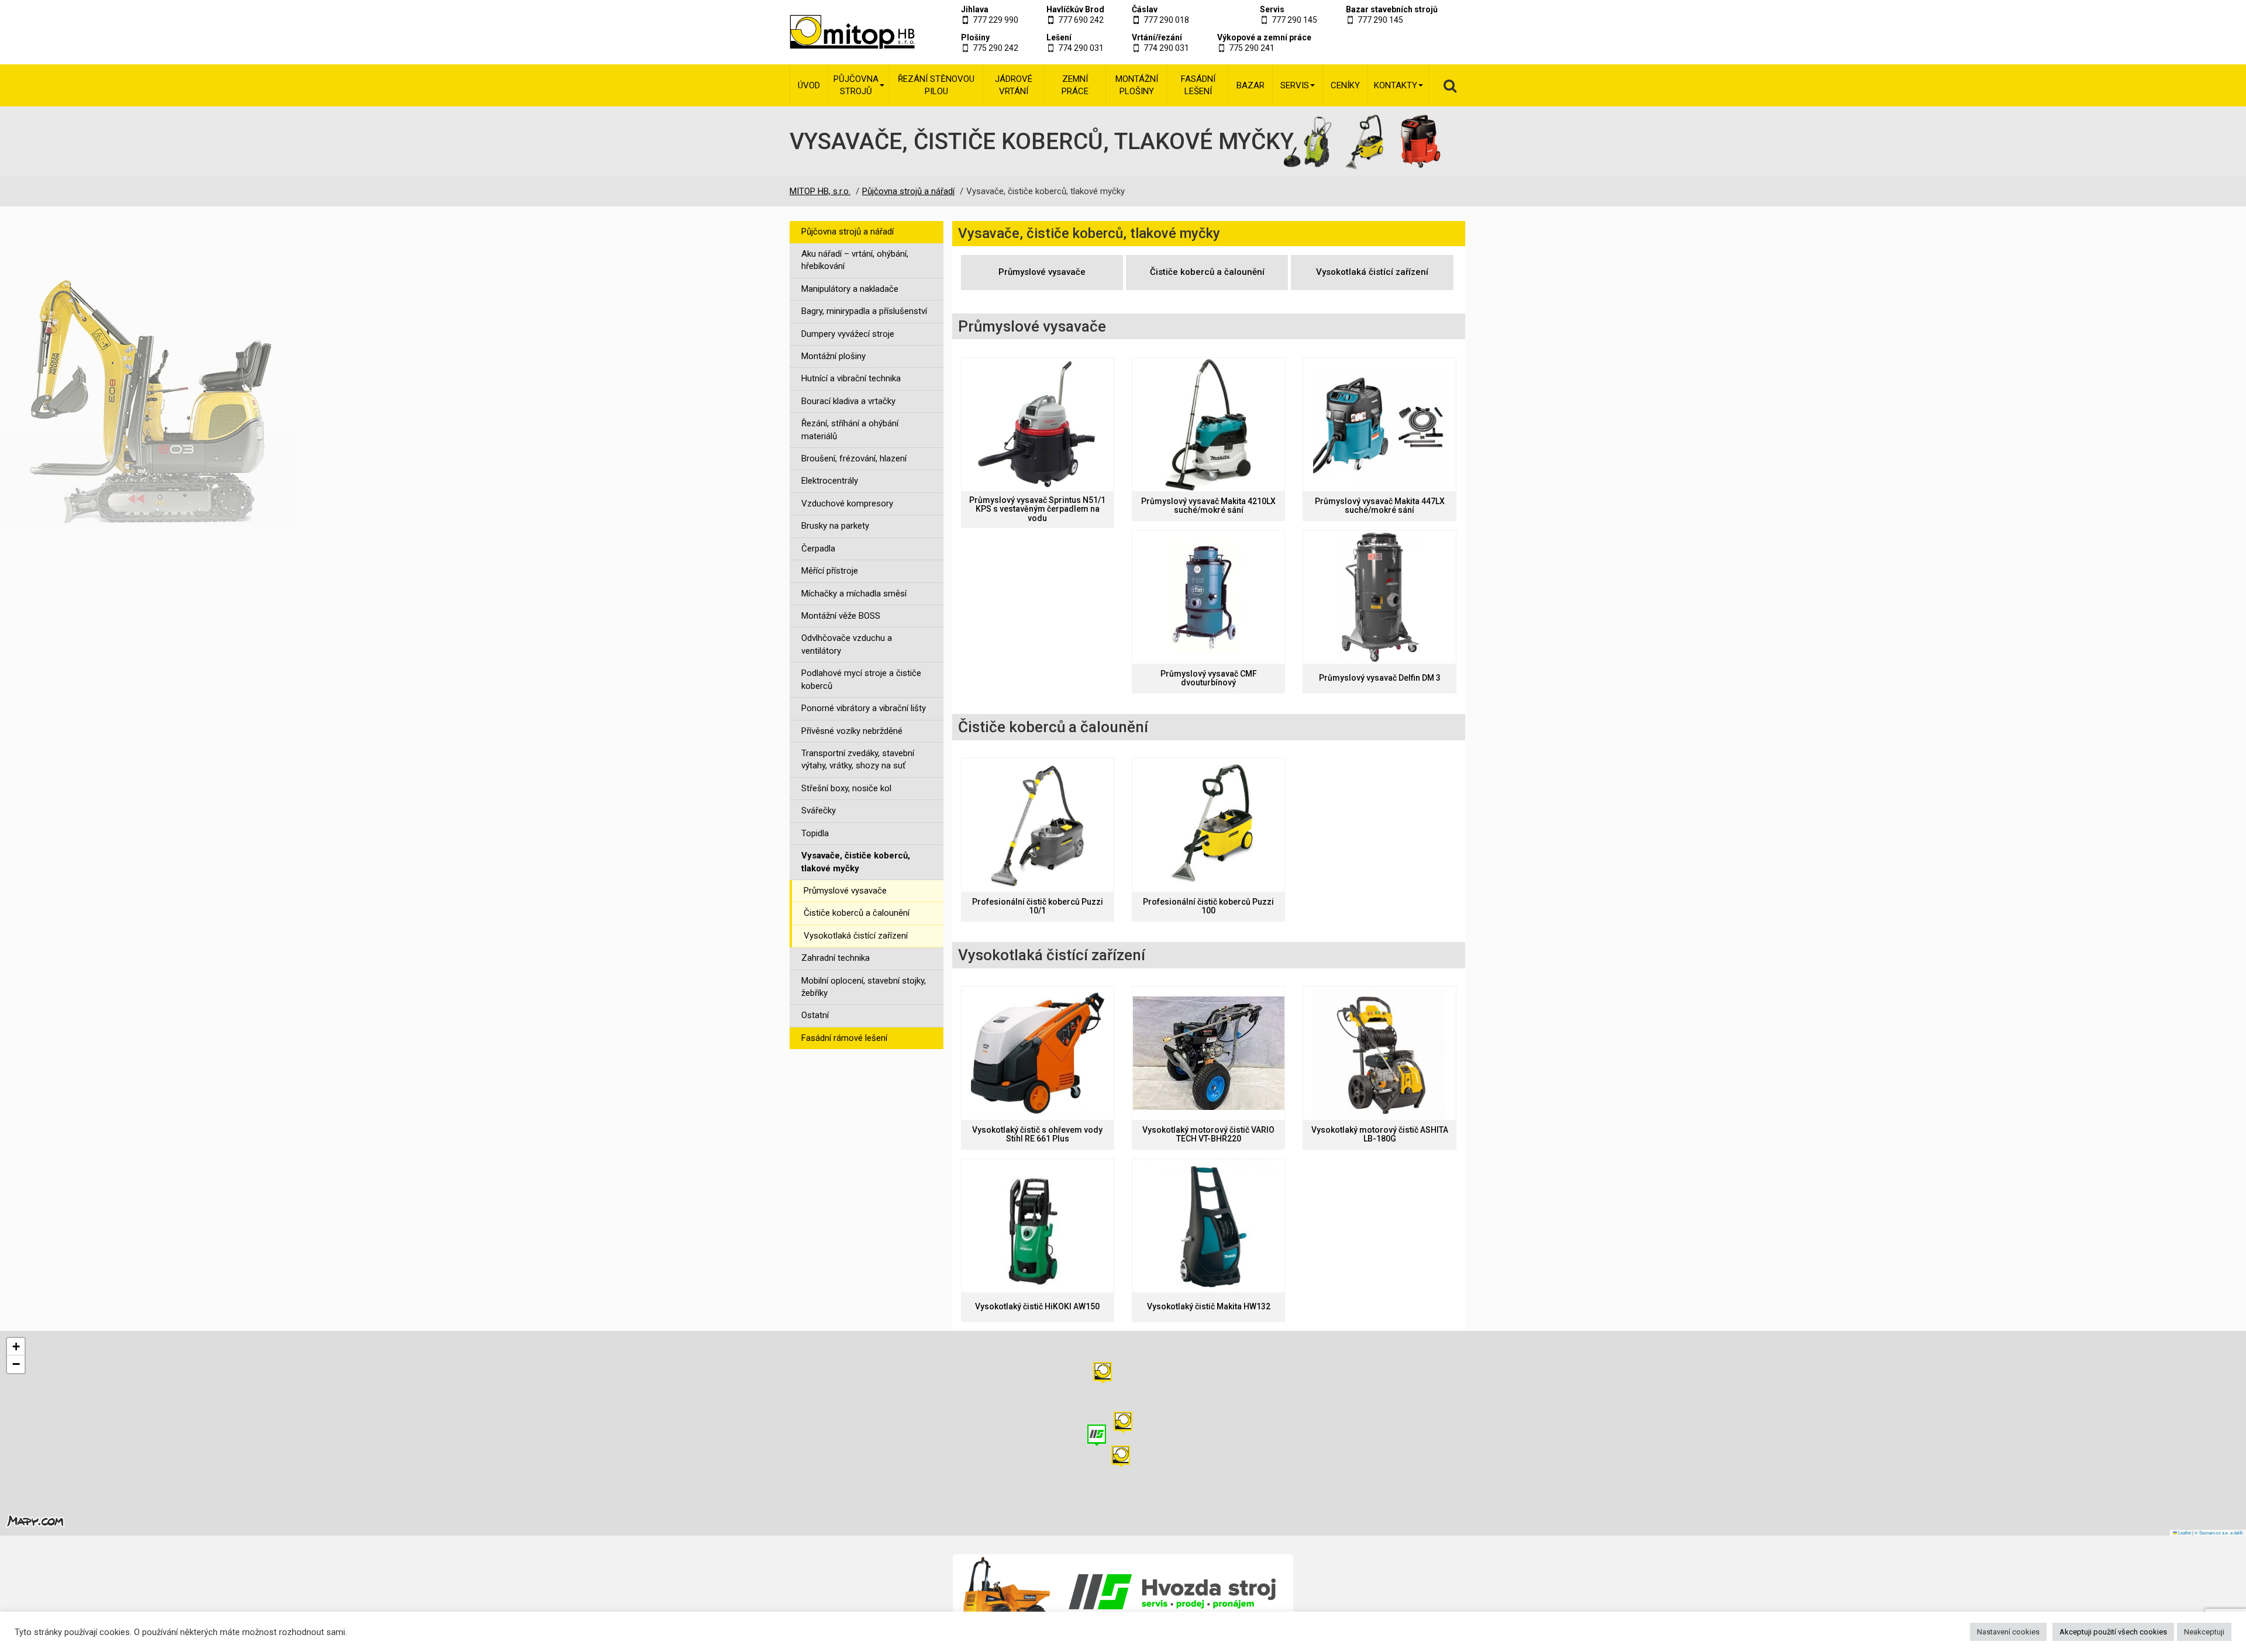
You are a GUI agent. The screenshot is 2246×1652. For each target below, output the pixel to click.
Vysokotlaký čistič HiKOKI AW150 (1037, 1307)
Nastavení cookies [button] (2008, 1632)
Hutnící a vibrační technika (851, 378)
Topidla (815, 833)
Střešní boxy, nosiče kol (846, 788)
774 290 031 (1081, 48)
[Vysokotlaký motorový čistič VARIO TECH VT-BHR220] (1208, 1053)
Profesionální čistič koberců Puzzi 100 (1208, 906)
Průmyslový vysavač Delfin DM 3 (1380, 678)
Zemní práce (1075, 85)
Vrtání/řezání (1157, 37)
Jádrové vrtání (1014, 85)
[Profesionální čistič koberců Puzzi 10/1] (1038, 825)
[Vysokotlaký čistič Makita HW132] (1208, 1226)
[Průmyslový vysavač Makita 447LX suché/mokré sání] (1379, 425)
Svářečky (819, 811)
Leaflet (2184, 1532)
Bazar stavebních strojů (1392, 9)
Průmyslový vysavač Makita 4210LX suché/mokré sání (1208, 506)
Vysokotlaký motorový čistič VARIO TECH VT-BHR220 (1208, 1134)
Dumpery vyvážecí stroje (848, 334)
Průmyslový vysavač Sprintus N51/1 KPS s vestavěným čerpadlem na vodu (1037, 509)
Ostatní (815, 1015)
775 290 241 (1252, 48)
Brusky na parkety (835, 526)
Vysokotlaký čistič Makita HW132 (1209, 1307)
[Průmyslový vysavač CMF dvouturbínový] (1208, 597)
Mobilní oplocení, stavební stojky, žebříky (864, 987)
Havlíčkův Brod (1075, 9)
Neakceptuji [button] (2204, 1632)
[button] (1103, 1373)
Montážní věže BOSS (841, 616)
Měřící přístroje (830, 571)
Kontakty (1396, 85)
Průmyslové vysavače (845, 891)
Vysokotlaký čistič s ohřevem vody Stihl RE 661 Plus (1037, 1134)
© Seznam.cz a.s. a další (2219, 1532)
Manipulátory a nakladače (850, 289)
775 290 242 (995, 48)
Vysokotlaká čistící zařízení (856, 936)
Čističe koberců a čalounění (857, 913)
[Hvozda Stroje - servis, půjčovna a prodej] (1123, 1592)
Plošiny (975, 37)
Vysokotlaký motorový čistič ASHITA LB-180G (1380, 1134)
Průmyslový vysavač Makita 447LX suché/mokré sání (1380, 506)
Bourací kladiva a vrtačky (848, 401)
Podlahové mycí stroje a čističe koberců (861, 679)
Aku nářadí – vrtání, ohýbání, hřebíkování (855, 260)
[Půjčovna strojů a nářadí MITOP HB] (838, 32)
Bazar (1251, 85)
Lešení (1059, 37)
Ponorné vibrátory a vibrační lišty (864, 708)
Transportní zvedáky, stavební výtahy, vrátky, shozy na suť (858, 759)
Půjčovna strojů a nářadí (848, 232)
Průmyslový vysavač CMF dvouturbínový (1209, 678)
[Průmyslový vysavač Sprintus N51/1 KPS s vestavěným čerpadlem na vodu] (1038, 425)
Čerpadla (818, 549)
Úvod (809, 85)
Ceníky (1345, 85)
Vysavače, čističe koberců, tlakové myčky (856, 862)
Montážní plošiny (1137, 85)
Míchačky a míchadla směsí (854, 594)
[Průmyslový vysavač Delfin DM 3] (1379, 597)
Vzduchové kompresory (847, 503)
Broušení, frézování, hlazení (854, 458)
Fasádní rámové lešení (844, 1038)
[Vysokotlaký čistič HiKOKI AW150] (1038, 1226)
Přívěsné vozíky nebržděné (852, 731)
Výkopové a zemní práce (1264, 37)
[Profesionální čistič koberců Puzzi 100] (1208, 825)
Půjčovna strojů (856, 85)
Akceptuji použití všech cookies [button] (2113, 1632)
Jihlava (975, 9)
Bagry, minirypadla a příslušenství (864, 311)
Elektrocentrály (830, 481)
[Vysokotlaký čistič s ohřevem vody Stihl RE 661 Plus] (1038, 1053)
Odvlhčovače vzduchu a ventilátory (847, 644)
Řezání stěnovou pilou (936, 85)
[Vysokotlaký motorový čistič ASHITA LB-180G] (1379, 1053)
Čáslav (1145, 9)
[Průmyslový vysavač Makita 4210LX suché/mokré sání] (1208, 425)
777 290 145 (1294, 20)
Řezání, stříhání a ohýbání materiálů (850, 430)
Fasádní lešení (1198, 85)
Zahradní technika (836, 958)
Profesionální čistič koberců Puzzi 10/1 (1038, 906)
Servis (1272, 9)
